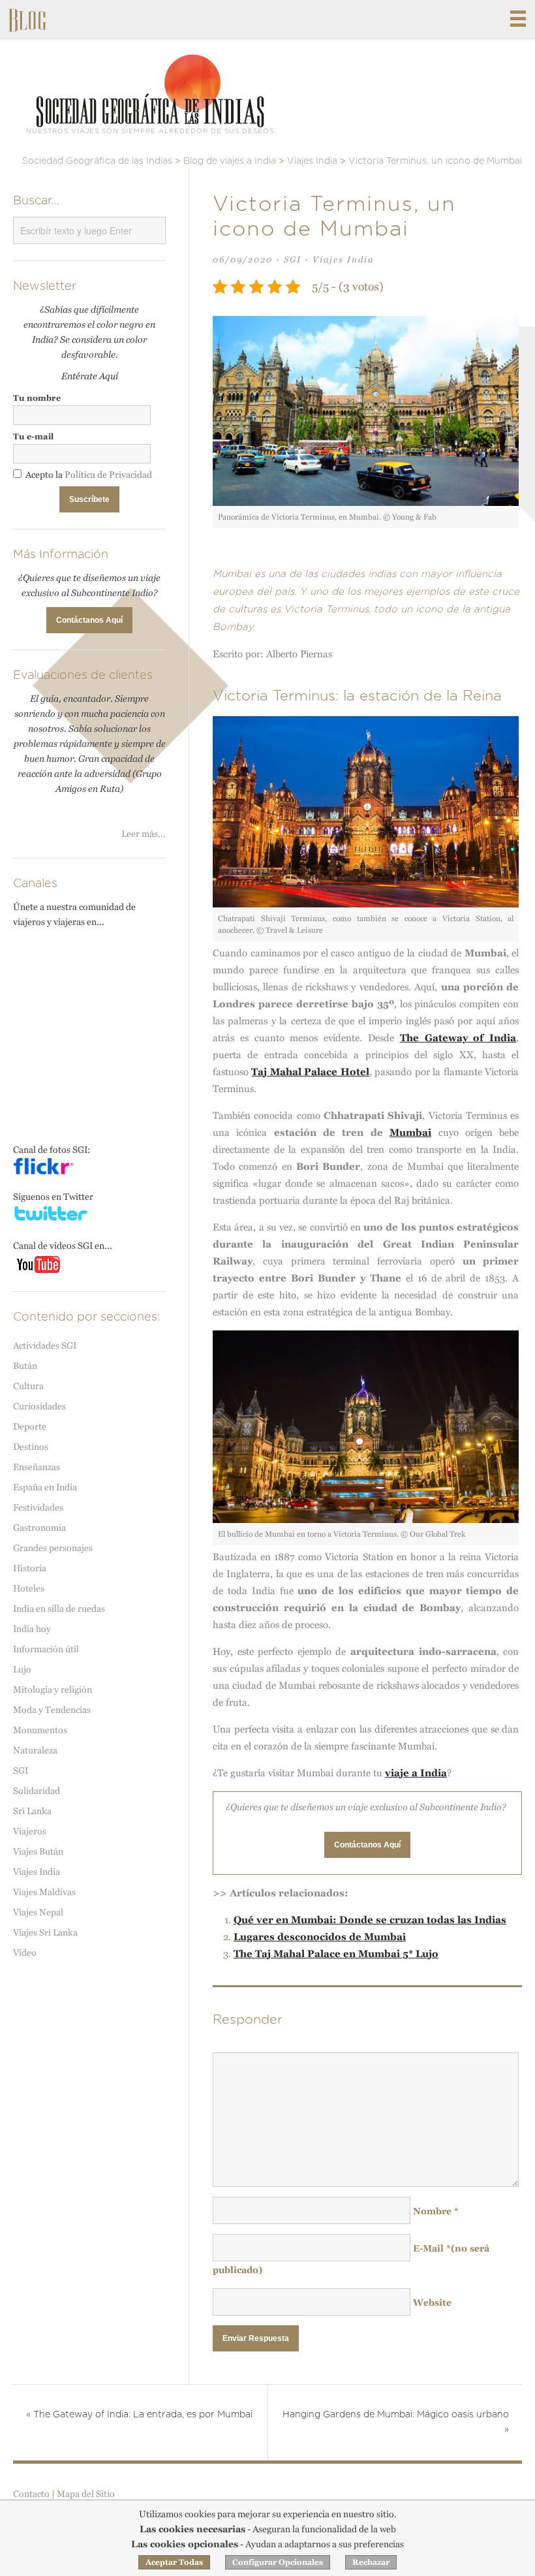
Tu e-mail (33, 436)
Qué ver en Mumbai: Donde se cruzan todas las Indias (370, 1920)
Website (432, 2302)
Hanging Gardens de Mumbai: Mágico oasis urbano (396, 2422)
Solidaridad (37, 1791)
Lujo (22, 1669)
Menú (518, 19)
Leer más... (144, 834)
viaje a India (416, 1773)
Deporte (30, 1426)
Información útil (46, 1649)
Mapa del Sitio (86, 2494)
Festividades (38, 1507)
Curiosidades (39, 1406)
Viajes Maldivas (44, 1892)
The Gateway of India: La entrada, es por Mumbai (139, 2415)
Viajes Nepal (38, 1912)
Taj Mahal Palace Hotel (310, 1072)
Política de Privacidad (108, 475)
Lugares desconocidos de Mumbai (320, 1937)
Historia (30, 1568)
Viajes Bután (38, 1851)
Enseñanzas (37, 1467)
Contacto (31, 2494)
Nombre (436, 2211)
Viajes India (343, 259)
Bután (25, 1366)
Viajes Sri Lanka (45, 1932)
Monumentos (40, 1730)
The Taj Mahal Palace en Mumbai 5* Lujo (336, 1954)
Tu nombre (37, 398)
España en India (45, 1487)
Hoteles (29, 1588)
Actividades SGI (45, 1345)
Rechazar (371, 2562)
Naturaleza (35, 1750)
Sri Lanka (32, 1811)
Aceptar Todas (174, 2562)
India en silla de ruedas (59, 1609)
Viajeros (30, 1831)
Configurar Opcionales (278, 2562)
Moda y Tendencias (52, 1710)
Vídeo (25, 1953)
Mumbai (410, 1132)
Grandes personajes (53, 1548)
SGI (293, 259)
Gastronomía (39, 1528)
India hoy (32, 1629)
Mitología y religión (53, 1689)
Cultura (28, 1386)
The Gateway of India (458, 1038)
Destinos (31, 1447)
